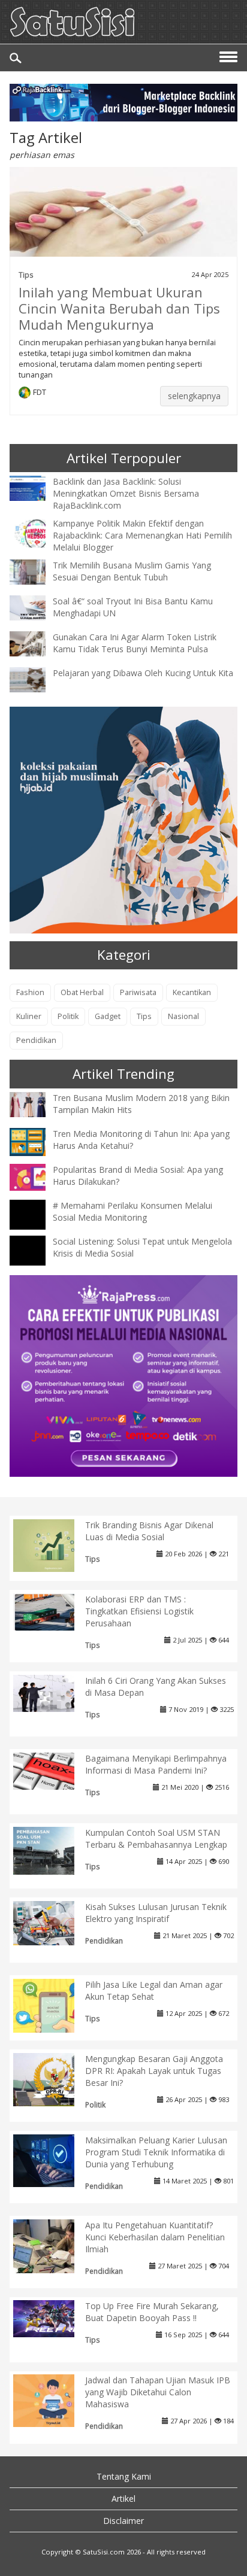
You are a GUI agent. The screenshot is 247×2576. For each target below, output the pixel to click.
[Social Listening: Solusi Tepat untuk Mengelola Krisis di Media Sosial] (37, 1261)
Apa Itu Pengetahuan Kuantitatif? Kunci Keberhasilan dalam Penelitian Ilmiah (155, 2237)
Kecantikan (192, 992)
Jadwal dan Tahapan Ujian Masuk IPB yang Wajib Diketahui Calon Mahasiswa (158, 2392)
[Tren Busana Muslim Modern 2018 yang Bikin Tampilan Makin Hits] (37, 1103)
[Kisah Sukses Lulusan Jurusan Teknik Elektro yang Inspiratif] (53, 1922)
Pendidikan (36, 1040)
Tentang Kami (124, 2476)
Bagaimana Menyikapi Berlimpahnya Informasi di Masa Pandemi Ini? (156, 1764)
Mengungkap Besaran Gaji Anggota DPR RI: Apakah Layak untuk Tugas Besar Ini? (154, 2071)
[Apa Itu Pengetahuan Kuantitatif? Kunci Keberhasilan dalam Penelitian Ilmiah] (53, 2248)
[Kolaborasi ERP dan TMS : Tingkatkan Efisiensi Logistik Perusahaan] (53, 1611)
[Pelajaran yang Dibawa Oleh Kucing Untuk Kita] (37, 679)
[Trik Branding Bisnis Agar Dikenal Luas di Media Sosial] (53, 1545)
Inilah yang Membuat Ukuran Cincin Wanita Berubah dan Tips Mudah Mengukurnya (119, 308)
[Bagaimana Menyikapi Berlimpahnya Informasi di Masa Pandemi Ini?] (53, 1770)
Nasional (183, 1016)
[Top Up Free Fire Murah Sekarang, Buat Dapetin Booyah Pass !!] (53, 2318)
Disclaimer (123, 2521)
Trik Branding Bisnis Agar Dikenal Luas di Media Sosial (149, 1531)
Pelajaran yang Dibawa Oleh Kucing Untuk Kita (143, 673)
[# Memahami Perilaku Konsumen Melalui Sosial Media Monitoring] (37, 1225)
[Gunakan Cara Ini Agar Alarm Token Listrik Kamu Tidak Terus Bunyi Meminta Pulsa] (37, 643)
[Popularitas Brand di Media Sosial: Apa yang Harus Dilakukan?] (37, 1176)
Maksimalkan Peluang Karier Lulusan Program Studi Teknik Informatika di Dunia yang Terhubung (156, 2152)
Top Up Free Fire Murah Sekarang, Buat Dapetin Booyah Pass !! (152, 2312)
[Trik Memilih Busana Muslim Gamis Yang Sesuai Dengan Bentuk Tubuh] (37, 571)
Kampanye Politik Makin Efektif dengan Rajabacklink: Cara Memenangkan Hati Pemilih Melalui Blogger (142, 535)
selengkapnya (194, 396)
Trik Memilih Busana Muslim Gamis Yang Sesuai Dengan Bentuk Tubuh (132, 571)
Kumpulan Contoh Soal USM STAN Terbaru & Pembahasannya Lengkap (156, 1839)
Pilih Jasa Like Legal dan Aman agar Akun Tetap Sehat (154, 1990)
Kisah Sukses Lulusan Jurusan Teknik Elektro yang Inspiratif (156, 1913)
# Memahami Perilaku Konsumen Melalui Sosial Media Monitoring (132, 1211)
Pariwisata (138, 992)
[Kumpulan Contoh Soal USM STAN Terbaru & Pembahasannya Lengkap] (53, 1850)
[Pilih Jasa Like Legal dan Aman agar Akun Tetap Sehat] (53, 2017)
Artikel (123, 2499)
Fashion (30, 992)
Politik (68, 1016)
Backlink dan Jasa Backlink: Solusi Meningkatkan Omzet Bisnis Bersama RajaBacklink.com (126, 493)
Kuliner (29, 1016)
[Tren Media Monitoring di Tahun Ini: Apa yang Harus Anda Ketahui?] (37, 1141)
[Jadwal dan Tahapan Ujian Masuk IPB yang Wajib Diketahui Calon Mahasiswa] (53, 2400)
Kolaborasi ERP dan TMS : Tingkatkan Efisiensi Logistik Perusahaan (139, 1611)
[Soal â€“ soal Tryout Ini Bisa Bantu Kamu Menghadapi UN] (37, 607)
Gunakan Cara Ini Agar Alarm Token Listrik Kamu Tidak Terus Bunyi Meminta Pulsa (135, 643)
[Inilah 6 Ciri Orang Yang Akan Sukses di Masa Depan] (53, 1693)
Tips (26, 275)
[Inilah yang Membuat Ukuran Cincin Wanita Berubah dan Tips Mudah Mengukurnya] (123, 219)
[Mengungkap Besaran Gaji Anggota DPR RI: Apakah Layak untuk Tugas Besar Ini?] (53, 2078)
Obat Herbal (82, 992)
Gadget (108, 1016)
